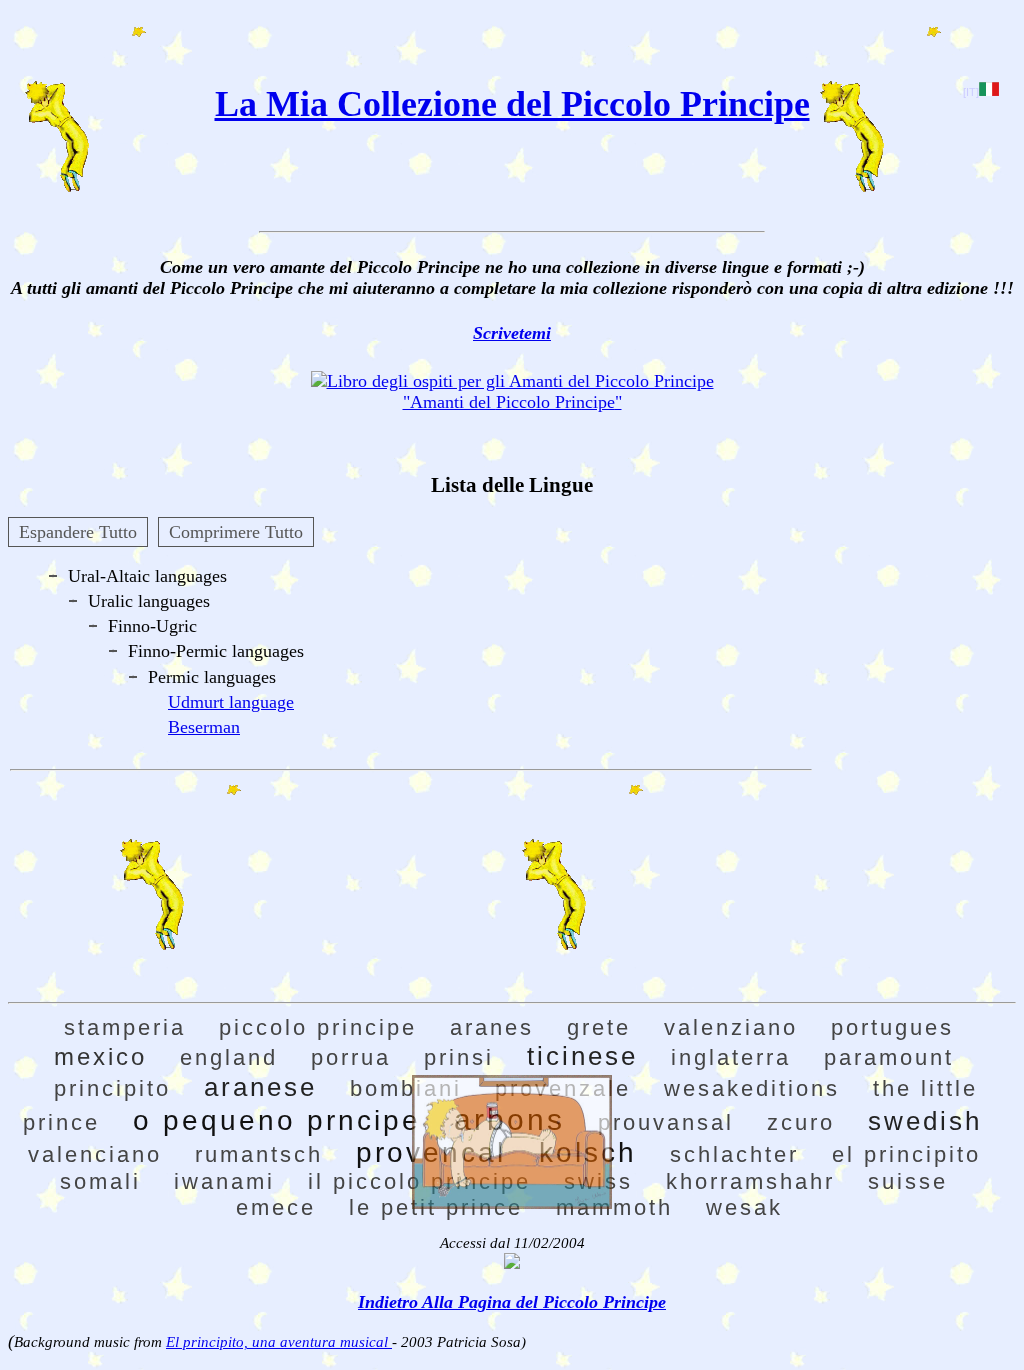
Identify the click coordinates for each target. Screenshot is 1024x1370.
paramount (889, 1057)
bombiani (406, 1088)
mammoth (614, 1207)
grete (599, 1027)
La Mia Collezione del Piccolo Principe (512, 104)
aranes (492, 1027)
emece (276, 1207)
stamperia (125, 1027)
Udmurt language (231, 702)
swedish (925, 1121)
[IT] (971, 92)
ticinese (582, 1056)
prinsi (459, 1057)
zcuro (801, 1122)
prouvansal (666, 1122)
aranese (260, 1087)
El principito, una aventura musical (279, 1342)
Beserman (204, 727)
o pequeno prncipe (277, 1120)
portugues (892, 1027)
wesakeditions (752, 1088)
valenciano (95, 1154)
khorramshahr (750, 1181)
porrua (351, 1057)
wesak (744, 1207)
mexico (100, 1056)
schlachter (734, 1154)
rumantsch (259, 1154)
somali (100, 1181)
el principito (906, 1154)
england (229, 1057)
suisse (908, 1181)
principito (112, 1088)
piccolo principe (318, 1027)
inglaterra (731, 1057)
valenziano (731, 1027)
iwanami (224, 1181)
